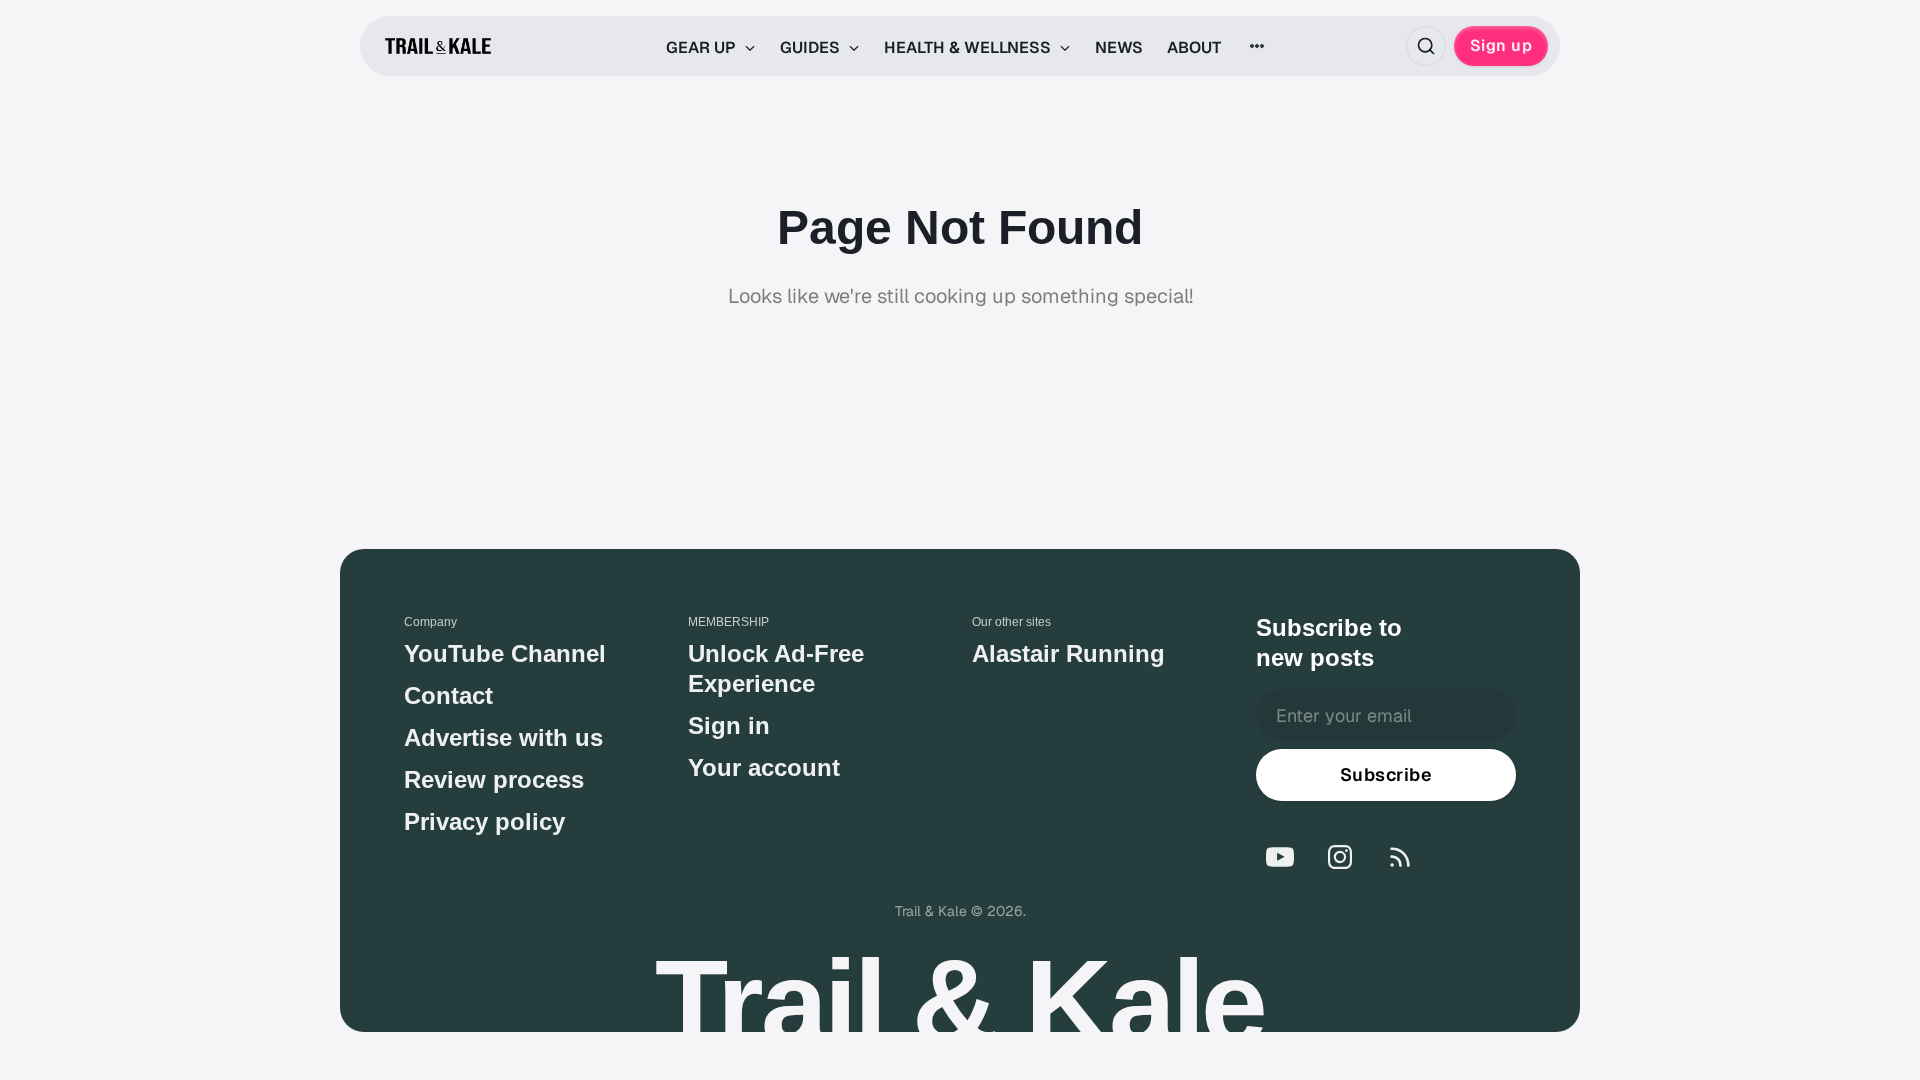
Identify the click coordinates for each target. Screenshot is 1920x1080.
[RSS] (1400, 857)
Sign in (729, 725)
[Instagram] (1340, 857)
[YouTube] (1280, 857)
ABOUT (1194, 47)
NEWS (1119, 47)
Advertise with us (503, 737)
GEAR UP (703, 47)
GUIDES (812, 47)
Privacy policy (484, 821)
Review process (494, 779)
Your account (764, 767)
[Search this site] (1426, 46)
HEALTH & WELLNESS (969, 47)
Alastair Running (1068, 653)
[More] (1257, 46)
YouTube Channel (505, 653)
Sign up (1501, 45)
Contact (448, 695)
